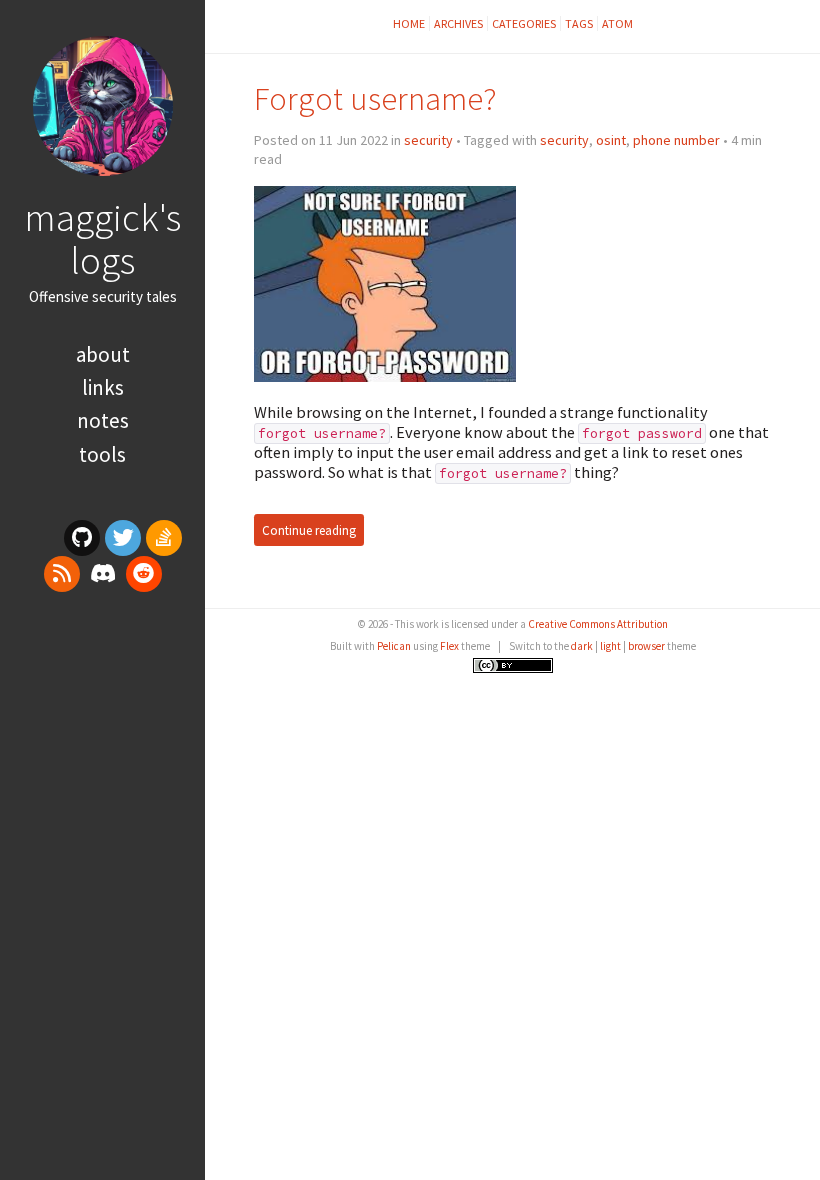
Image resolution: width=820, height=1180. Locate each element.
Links (103, 387)
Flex (449, 646)
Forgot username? (375, 98)
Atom (617, 23)
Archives (458, 23)
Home (409, 23)
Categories (524, 23)
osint (611, 140)
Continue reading (309, 529)
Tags (579, 23)
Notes (103, 420)
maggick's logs (102, 238)
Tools (102, 454)
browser (646, 646)
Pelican (394, 646)
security (428, 140)
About (103, 354)
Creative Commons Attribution (598, 624)
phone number (676, 140)
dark (582, 646)
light (610, 646)
